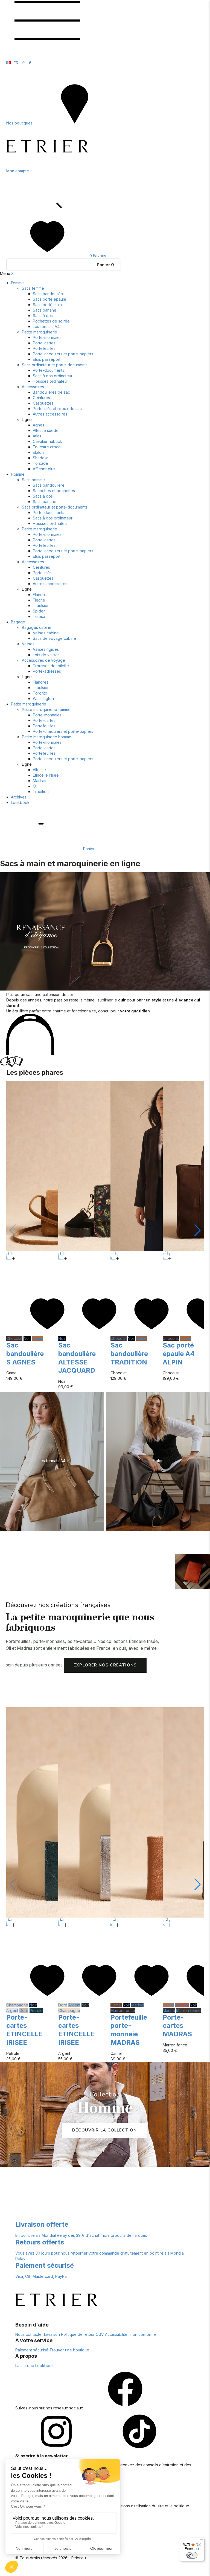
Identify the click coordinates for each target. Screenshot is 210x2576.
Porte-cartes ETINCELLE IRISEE (24, 2030)
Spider (39, 611)
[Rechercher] (47, 213)
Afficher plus (44, 469)
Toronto (40, 693)
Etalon (38, 452)
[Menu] (201, 2541)
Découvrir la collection (104, 2130)
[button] (198, 1230)
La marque (25, 2366)
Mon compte (18, 171)
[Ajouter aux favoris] (47, 1333)
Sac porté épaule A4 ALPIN (179, 1354)
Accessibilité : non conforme (130, 2334)
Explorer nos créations (105, 1665)
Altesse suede (46, 430)
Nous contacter (29, 2334)
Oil (35, 786)
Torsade (40, 463)
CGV (100, 2334)
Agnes (39, 425)
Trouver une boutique (69, 2350)
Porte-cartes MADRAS (177, 2026)
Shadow (40, 458)
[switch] (192, 2555)
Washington (43, 699)
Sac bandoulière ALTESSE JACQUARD (77, 1358)
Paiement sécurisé (32, 2350)
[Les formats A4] (52, 1461)
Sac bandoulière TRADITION (129, 1354)
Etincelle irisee (46, 775)
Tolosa (39, 616)
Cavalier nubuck (47, 441)
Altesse (39, 770)
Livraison (52, 2334)
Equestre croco (47, 447)
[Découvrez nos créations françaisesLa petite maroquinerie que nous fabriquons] (192, 1572)
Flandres (41, 595)
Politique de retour (78, 2334)
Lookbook (20, 802)
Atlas (37, 436)
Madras (40, 781)
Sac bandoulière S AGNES (25, 1354)
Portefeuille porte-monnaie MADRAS (129, 2030)
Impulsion (41, 605)
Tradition (41, 792)
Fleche (39, 600)
